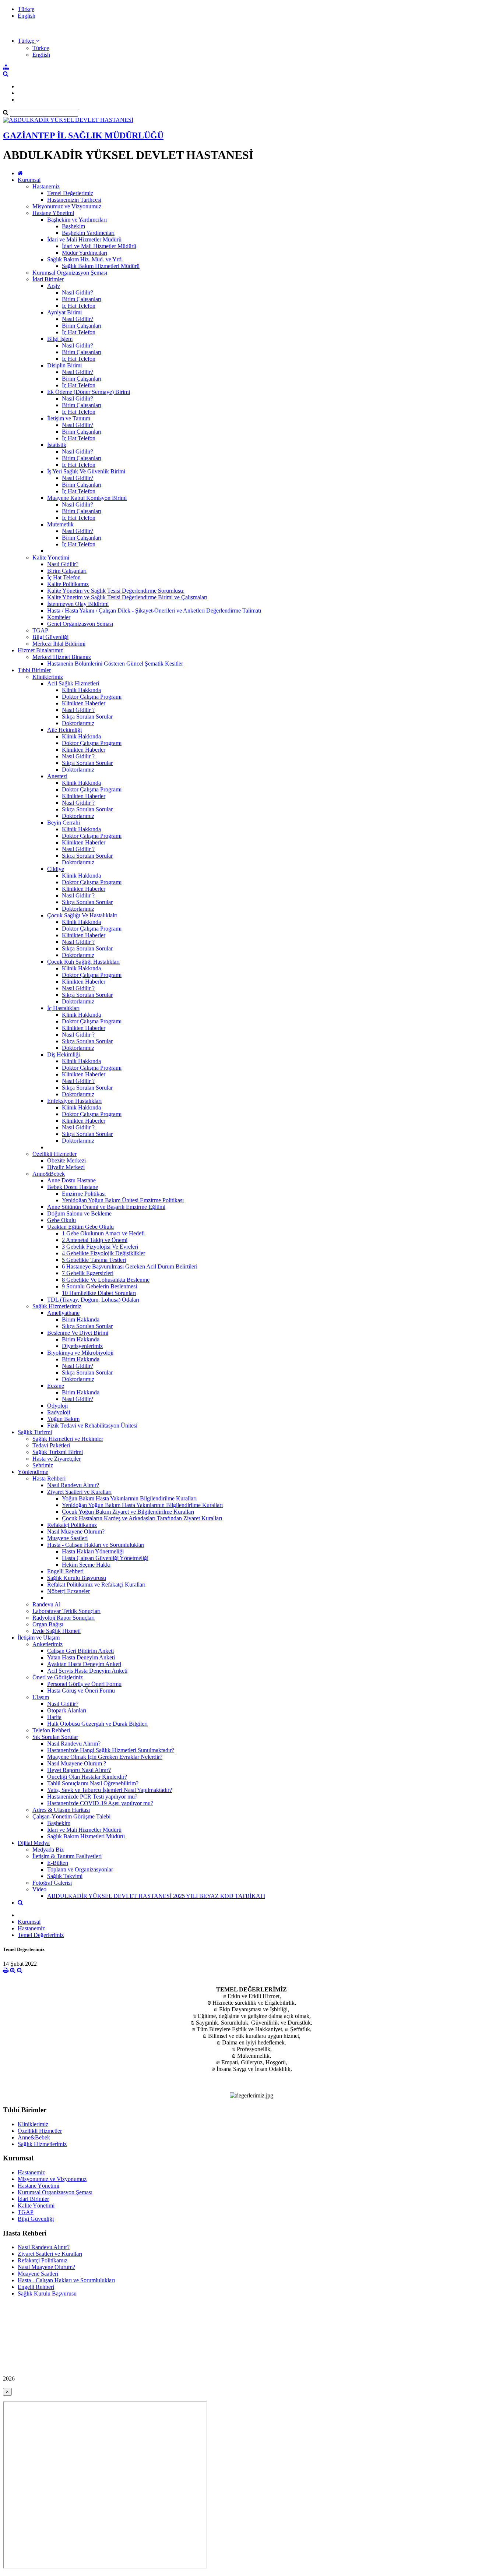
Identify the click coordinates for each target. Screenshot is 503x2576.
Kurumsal (29, 180)
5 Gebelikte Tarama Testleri (94, 1260)
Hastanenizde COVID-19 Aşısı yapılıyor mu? (100, 1803)
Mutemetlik (60, 524)
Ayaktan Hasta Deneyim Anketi (84, 1664)
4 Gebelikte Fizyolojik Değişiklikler (103, 1253)
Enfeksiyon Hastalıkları (74, 1101)
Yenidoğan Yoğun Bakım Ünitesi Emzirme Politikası (123, 1200)
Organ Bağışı (48, 1624)
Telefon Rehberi (51, 1730)
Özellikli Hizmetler (54, 1154)
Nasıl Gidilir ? (78, 710)
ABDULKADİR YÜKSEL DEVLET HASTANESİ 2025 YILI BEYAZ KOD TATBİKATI (156, 1896)
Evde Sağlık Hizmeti (57, 1631)
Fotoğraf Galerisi (52, 1883)
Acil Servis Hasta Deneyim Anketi (87, 1671)
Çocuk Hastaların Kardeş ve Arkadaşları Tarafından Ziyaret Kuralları (142, 1518)
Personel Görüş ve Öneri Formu (84, 1684)
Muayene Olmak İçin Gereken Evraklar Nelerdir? (105, 1757)
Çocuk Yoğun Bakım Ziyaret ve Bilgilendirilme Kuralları (128, 1512)
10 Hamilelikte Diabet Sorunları (99, 1293)
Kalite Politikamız (68, 584)
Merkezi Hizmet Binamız (62, 657)
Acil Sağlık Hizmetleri (73, 683)
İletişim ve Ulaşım (39, 1638)
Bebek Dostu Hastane (73, 1187)
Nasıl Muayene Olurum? (76, 1532)
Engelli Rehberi (65, 1571)
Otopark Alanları (67, 1710)
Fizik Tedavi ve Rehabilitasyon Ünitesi (92, 1425)
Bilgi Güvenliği (50, 637)
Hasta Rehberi (49, 1478)
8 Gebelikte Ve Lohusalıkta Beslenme (106, 1280)
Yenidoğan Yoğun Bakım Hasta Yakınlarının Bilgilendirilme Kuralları (142, 1505)
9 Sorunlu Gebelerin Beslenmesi (99, 1286)
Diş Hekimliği (64, 1054)
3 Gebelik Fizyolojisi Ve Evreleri (100, 1247)
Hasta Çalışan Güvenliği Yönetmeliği (105, 1558)
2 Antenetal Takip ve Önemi (95, 1240)
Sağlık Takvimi (65, 1876)
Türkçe (26, 9)
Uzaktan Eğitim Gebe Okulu (80, 1227)
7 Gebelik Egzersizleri (88, 1273)
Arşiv (54, 286)
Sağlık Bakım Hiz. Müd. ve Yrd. (85, 259)
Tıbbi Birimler (34, 670)
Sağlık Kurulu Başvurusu (77, 1578)
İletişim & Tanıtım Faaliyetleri (67, 1856)
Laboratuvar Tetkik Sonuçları (66, 1611)
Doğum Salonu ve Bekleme (79, 1213)
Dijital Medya (34, 1843)
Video (39, 1889)
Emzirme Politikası (84, 1194)
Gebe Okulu (61, 1220)
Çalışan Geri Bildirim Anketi (80, 1651)
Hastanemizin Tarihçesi (74, 200)
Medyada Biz (48, 1850)
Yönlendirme (33, 1472)
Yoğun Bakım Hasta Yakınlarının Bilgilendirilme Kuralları (129, 1498)
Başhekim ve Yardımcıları (77, 220)
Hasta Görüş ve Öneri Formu (81, 1691)
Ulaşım (41, 1697)
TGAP (40, 630)
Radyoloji (59, 1412)
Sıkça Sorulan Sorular (87, 717)
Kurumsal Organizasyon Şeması (70, 273)
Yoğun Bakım (63, 1419)
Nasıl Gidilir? (78, 292)
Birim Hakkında (81, 1319)
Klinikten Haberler (84, 703)
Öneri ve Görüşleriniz (58, 1677)
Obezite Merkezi (66, 1160)
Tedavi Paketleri (51, 1445)
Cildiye (56, 869)
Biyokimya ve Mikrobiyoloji (80, 1353)
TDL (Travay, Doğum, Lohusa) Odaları (93, 1300)
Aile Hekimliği (64, 730)
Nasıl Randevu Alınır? (73, 1485)
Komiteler (59, 617)
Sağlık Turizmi (35, 1432)
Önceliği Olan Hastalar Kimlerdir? (87, 1777)
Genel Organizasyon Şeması (80, 624)
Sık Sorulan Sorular (55, 1737)
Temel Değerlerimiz (70, 193)
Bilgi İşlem (60, 339)
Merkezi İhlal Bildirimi (59, 644)
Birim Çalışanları (82, 299)
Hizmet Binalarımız (40, 650)
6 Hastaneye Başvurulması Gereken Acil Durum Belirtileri (130, 1266)
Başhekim (73, 226)
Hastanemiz (46, 186)
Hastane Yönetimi (53, 213)
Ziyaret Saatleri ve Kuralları (79, 1492)
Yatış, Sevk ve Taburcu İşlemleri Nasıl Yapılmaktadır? (110, 1790)
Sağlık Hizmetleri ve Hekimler (68, 1439)
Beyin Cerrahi (64, 823)
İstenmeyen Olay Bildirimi (78, 604)
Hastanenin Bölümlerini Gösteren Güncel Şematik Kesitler (115, 664)
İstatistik (57, 445)
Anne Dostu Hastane (71, 1180)
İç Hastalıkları (63, 1008)
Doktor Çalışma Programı (92, 697)
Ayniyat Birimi (64, 312)
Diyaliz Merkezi (66, 1167)
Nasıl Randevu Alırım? (74, 1744)
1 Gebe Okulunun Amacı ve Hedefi (103, 1233)
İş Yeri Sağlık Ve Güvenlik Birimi (86, 471)
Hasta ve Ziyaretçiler (57, 1459)
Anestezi (57, 776)
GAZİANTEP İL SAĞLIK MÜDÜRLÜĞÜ (83, 135)
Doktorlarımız (78, 723)
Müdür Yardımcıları (85, 253)
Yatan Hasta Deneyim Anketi (81, 1657)
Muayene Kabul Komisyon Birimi (87, 498)
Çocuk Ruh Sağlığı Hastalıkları (83, 962)
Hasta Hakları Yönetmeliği (93, 1551)
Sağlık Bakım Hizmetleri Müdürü (101, 266)
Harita (54, 1717)
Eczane (56, 1386)
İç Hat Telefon (79, 306)
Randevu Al (46, 1604)
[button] (29, 41)
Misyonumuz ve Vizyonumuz (67, 206)
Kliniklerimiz (48, 677)
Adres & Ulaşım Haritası (61, 1810)
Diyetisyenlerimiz (82, 1346)
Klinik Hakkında (81, 690)
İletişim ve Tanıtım (69, 418)
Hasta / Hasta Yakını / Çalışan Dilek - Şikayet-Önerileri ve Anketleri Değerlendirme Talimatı (154, 611)
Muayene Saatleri (67, 1538)
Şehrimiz (43, 1465)
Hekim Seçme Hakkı (86, 1565)
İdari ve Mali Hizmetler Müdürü (84, 239)
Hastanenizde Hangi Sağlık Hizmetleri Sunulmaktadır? (111, 1750)
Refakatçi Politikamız (72, 1525)
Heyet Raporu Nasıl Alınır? (79, 1770)
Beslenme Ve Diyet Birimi (78, 1333)
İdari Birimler (48, 279)
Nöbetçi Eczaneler (68, 1591)
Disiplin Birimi (64, 365)
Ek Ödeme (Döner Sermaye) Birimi (89, 392)
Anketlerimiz (48, 1644)
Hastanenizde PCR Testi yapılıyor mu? (92, 1797)
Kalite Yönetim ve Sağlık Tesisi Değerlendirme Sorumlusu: (116, 591)
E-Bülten (58, 1863)
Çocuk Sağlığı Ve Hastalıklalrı (82, 915)
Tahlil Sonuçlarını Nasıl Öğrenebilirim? (93, 1783)
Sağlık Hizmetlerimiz (57, 1306)
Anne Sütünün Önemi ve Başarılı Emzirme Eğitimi (106, 1207)
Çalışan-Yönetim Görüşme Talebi (71, 1816)
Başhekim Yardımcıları (88, 233)
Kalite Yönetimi (51, 557)
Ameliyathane (63, 1313)
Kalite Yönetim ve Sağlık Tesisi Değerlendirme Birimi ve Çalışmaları (127, 597)
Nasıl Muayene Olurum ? (77, 1763)
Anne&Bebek (49, 1174)
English (27, 16)
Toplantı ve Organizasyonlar (80, 1869)
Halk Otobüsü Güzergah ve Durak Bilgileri (97, 1724)
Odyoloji (57, 1406)
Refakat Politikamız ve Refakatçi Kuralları (96, 1585)
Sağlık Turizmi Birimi (58, 1452)
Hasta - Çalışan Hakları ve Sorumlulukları (96, 1545)
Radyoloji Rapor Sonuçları (64, 1618)
